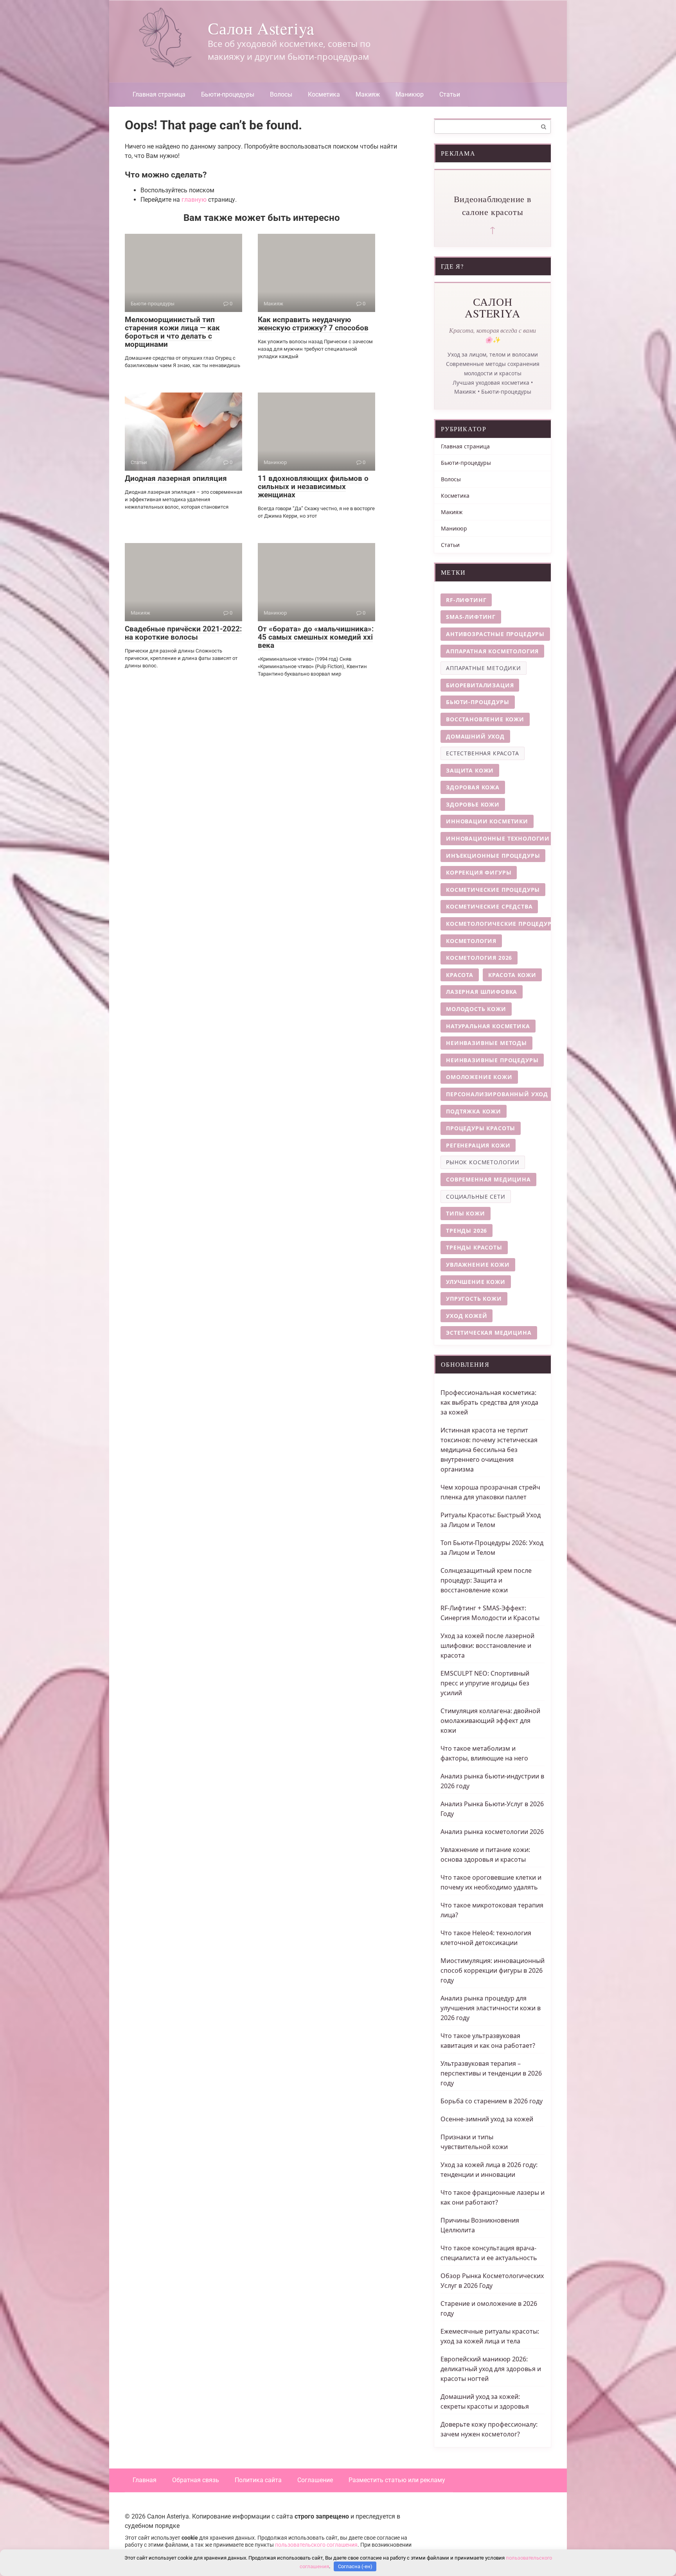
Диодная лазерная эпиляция (176, 478)
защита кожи (470, 770)
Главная (145, 2480)
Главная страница (159, 94)
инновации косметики (487, 821)
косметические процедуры (493, 890)
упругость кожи (474, 1299)
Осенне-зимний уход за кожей (487, 2119)
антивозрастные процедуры (495, 634)
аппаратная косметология (492, 651)
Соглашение (315, 2480)
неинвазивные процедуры (492, 1060)
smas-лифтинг (471, 617)
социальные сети (476, 1197)
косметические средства (489, 906)
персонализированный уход (497, 1094)
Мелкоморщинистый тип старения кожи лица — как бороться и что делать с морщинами (172, 332)
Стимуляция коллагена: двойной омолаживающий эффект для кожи (490, 1721)
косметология (471, 941)
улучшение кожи (476, 1282)
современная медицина (488, 1179)
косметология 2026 (479, 958)
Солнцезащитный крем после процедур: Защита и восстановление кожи (486, 1580)
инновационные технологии (498, 838)
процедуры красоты (481, 1128)
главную (194, 200)
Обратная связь (196, 2480)
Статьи (450, 94)
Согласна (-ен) (355, 2566)
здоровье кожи (473, 804)
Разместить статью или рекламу (397, 2480)
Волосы (281, 94)
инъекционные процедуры (493, 856)
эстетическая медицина (489, 1333)
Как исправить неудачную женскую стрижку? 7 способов (313, 324)
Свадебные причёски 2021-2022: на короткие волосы (183, 633)
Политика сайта (258, 2480)
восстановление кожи (485, 719)
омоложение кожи (479, 1077)
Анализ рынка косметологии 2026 (492, 1832)
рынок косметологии (483, 1162)
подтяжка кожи (474, 1111)
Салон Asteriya (261, 28)
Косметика (324, 94)
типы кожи (466, 1213)
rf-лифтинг (466, 600)
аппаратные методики (484, 668)
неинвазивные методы (486, 1043)
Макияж (368, 94)
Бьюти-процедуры (228, 94)
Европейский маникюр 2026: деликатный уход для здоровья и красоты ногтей (491, 2369)
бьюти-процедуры (478, 702)
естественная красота (483, 753)
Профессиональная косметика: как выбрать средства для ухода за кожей (489, 1402)
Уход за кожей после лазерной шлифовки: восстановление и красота (487, 1646)
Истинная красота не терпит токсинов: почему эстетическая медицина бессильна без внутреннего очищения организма (489, 1450)
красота (460, 975)
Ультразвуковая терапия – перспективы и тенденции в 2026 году (491, 2073)
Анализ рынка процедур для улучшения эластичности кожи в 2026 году (491, 2008)
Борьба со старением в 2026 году (492, 2101)
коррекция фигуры (479, 872)
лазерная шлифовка (482, 992)
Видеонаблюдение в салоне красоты (493, 205)
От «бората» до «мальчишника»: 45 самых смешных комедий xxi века (316, 637)
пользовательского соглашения (316, 2545)
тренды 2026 (467, 1231)
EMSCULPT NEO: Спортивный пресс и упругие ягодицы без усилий (485, 1683)
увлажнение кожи (478, 1265)
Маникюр (410, 94)
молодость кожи (476, 1009)
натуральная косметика (488, 1026)
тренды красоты (474, 1247)
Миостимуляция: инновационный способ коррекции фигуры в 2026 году (493, 1970)
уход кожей (467, 1316)
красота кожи (512, 975)
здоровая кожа (473, 787)
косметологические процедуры (502, 924)
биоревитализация (480, 685)
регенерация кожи (478, 1145)
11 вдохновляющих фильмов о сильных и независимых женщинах (313, 487)
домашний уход (475, 736)
